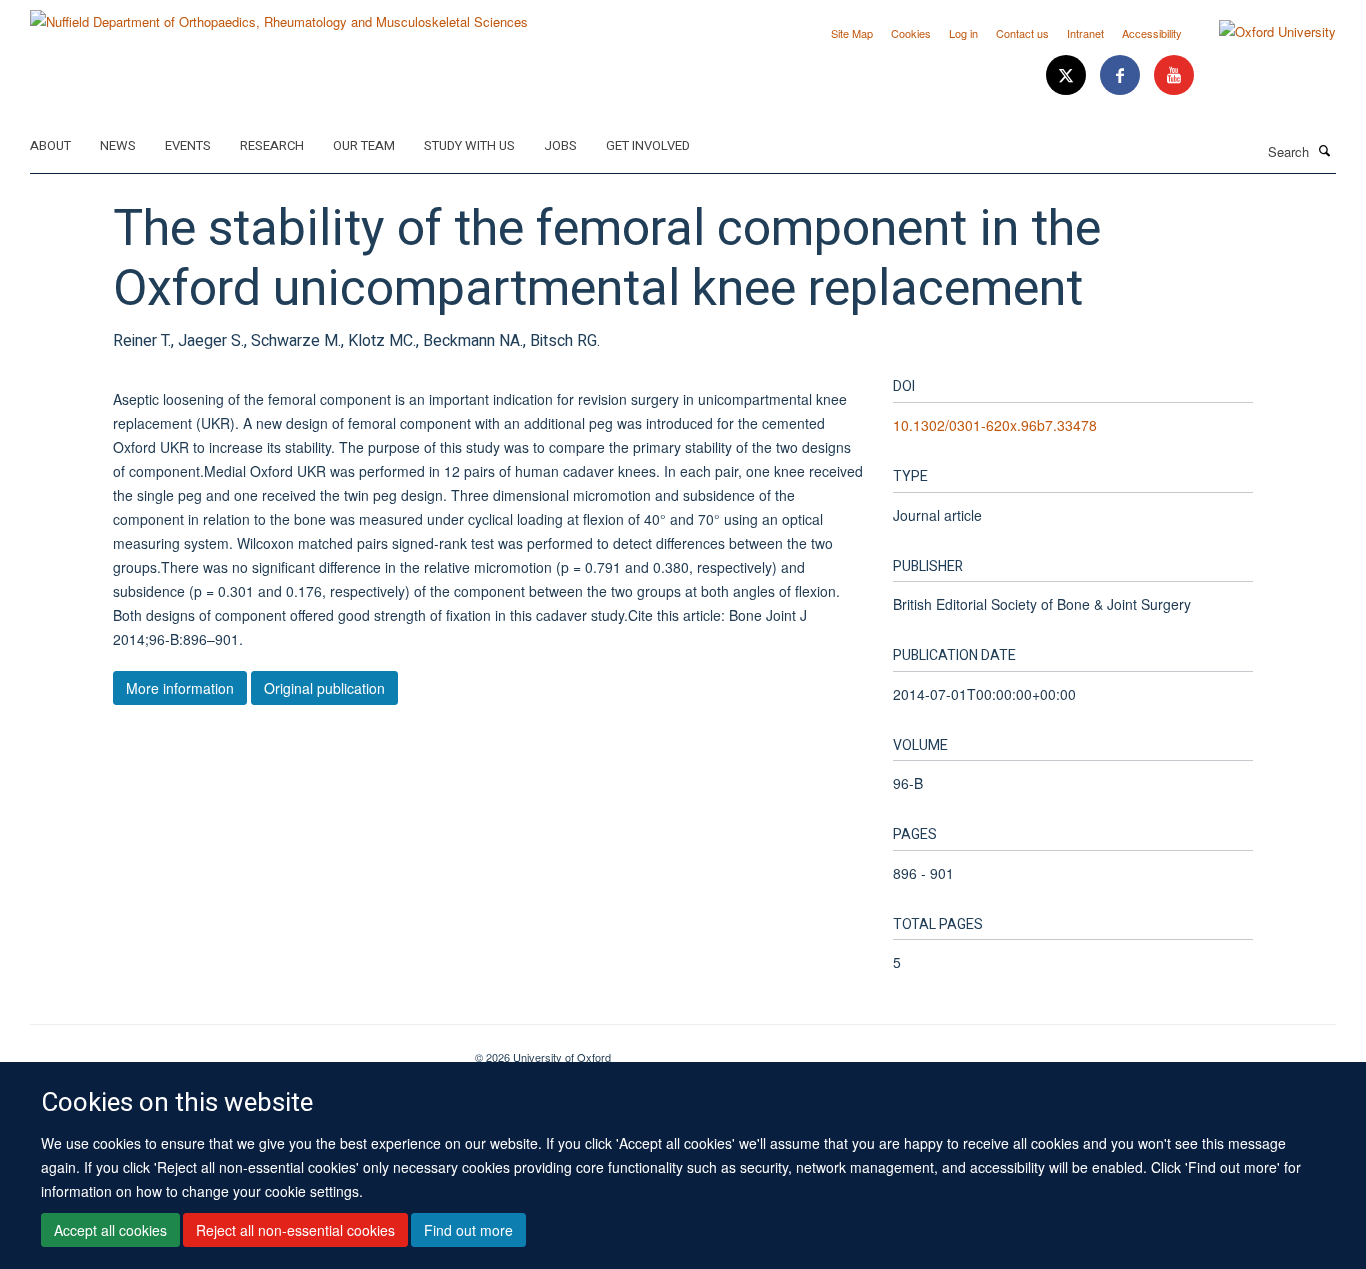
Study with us (469, 145)
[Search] (1325, 150)
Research (272, 145)
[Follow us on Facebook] (1122, 75)
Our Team (364, 145)
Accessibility (1152, 33)
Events (188, 145)
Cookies (911, 33)
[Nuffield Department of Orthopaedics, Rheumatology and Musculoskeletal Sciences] (279, 14)
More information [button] (180, 688)
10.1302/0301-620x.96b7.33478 (995, 425)
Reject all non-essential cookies (295, 1230)
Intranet (1085, 33)
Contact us (1022, 33)
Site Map (852, 33)
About (50, 145)
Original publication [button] (324, 688)
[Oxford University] (1262, 32)
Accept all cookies (110, 1230)
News (118, 145)
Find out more (468, 1230)
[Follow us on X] (1068, 75)
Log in (963, 33)
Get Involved (648, 145)
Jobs (560, 145)
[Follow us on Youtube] (1174, 75)
